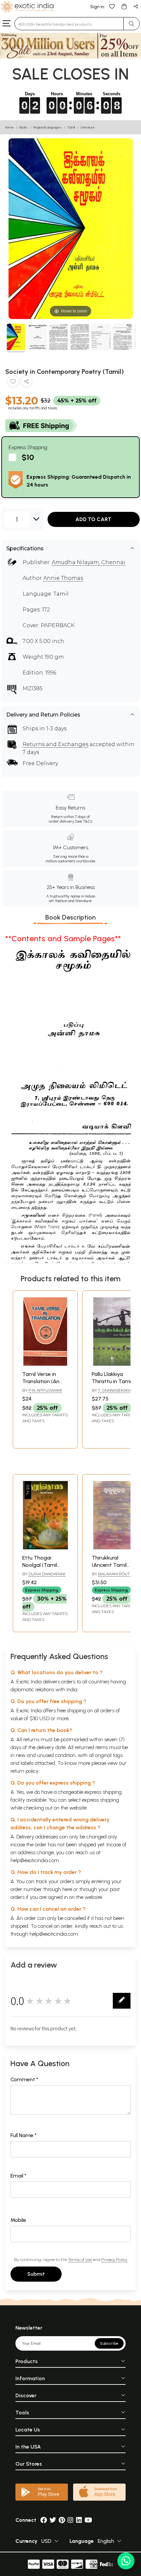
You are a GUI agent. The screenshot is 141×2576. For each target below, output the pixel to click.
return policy (24, 1771)
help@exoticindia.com (35, 1860)
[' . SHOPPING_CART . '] (124, 6)
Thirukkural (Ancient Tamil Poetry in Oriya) (111, 1565)
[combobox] (69, 24)
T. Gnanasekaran (116, 1390)
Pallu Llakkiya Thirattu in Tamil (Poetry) (112, 1381)
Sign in (97, 7)
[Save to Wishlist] (13, 383)
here (67, 1889)
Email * (19, 2176)
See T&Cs (83, 821)
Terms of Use (80, 2259)
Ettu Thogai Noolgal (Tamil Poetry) (40, 1565)
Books (24, 127)
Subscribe (109, 2343)
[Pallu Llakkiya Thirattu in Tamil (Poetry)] (115, 1364)
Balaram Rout (114, 1574)
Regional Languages (47, 127)
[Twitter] (53, 2520)
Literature (88, 127)
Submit (36, 2274)
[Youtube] (88, 2520)
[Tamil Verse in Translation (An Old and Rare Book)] (45, 1364)
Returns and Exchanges (55, 744)
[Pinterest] (62, 2520)
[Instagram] (70, 2520)
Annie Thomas (63, 578)
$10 (28, 457)
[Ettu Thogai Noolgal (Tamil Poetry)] (45, 1548)
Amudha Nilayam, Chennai (89, 562)
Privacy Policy (114, 2259)
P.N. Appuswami (45, 1390)
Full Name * (24, 2135)
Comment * (24, 2079)
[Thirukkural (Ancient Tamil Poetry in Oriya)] (115, 1548)
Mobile (18, 2220)
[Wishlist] (112, 6)
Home (10, 127)
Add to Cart (93, 519)
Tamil (71, 127)
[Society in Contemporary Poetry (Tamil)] (16, 338)
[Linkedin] (79, 2520)
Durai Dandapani (47, 1574)
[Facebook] (44, 2520)
